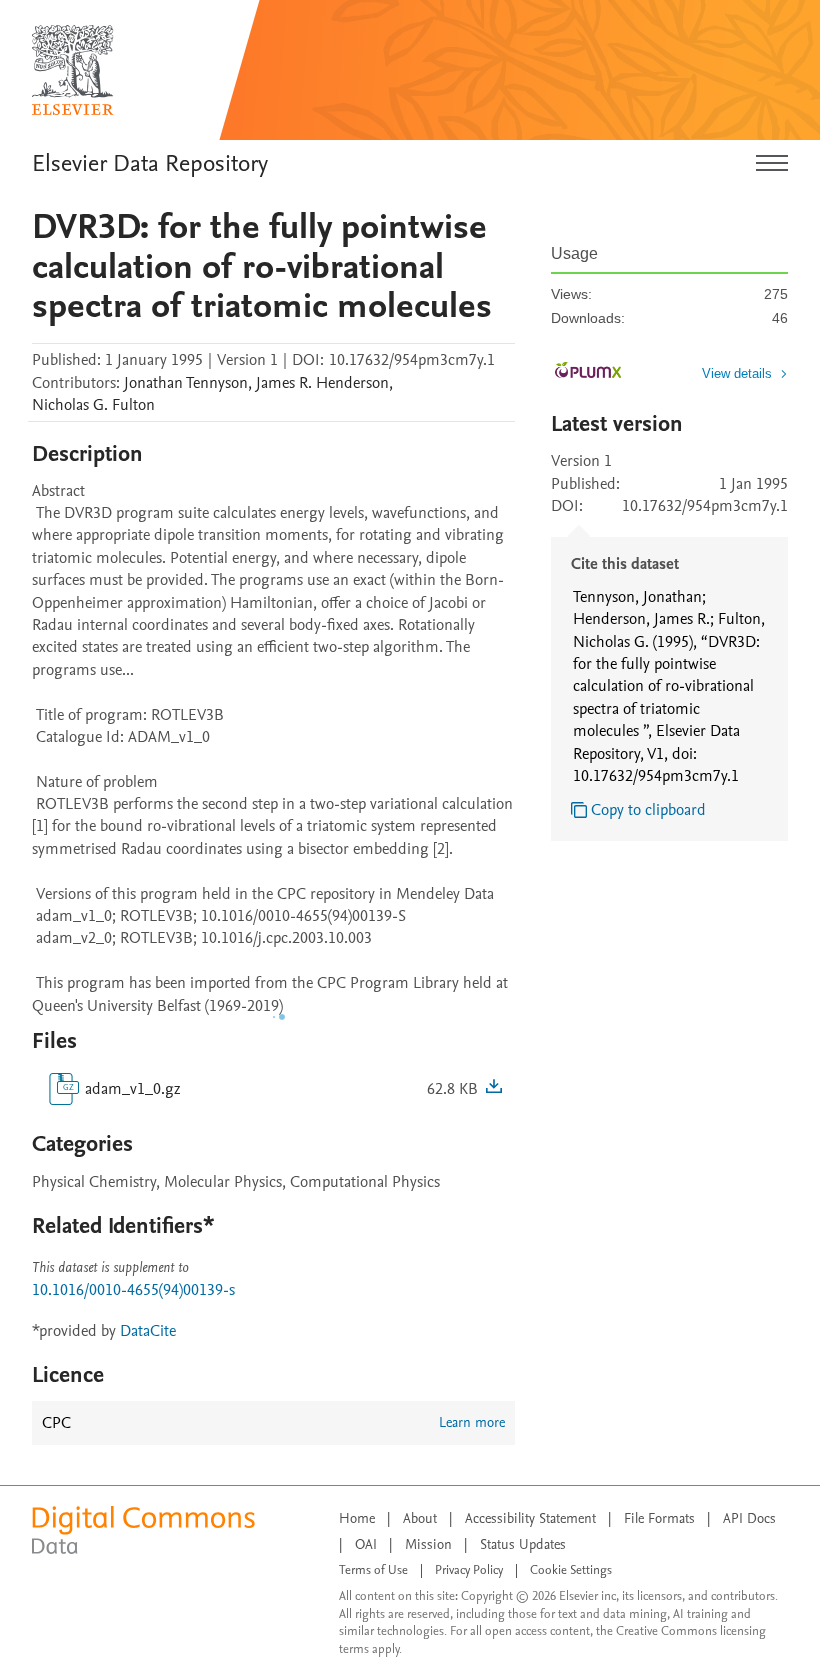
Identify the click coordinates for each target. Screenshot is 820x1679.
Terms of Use (373, 1570)
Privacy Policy (469, 1570)
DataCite (148, 1331)
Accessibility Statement (530, 1518)
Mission (428, 1544)
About (420, 1518)
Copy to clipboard (648, 810)
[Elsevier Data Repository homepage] (73, 70)
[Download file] (494, 1089)
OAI (366, 1544)
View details (737, 373)
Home (357, 1518)
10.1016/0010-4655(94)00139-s (133, 1290)
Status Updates (523, 1544)
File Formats (659, 1518)
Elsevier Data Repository (150, 163)
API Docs (749, 1518)
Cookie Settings (571, 1570)
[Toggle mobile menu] (772, 164)
